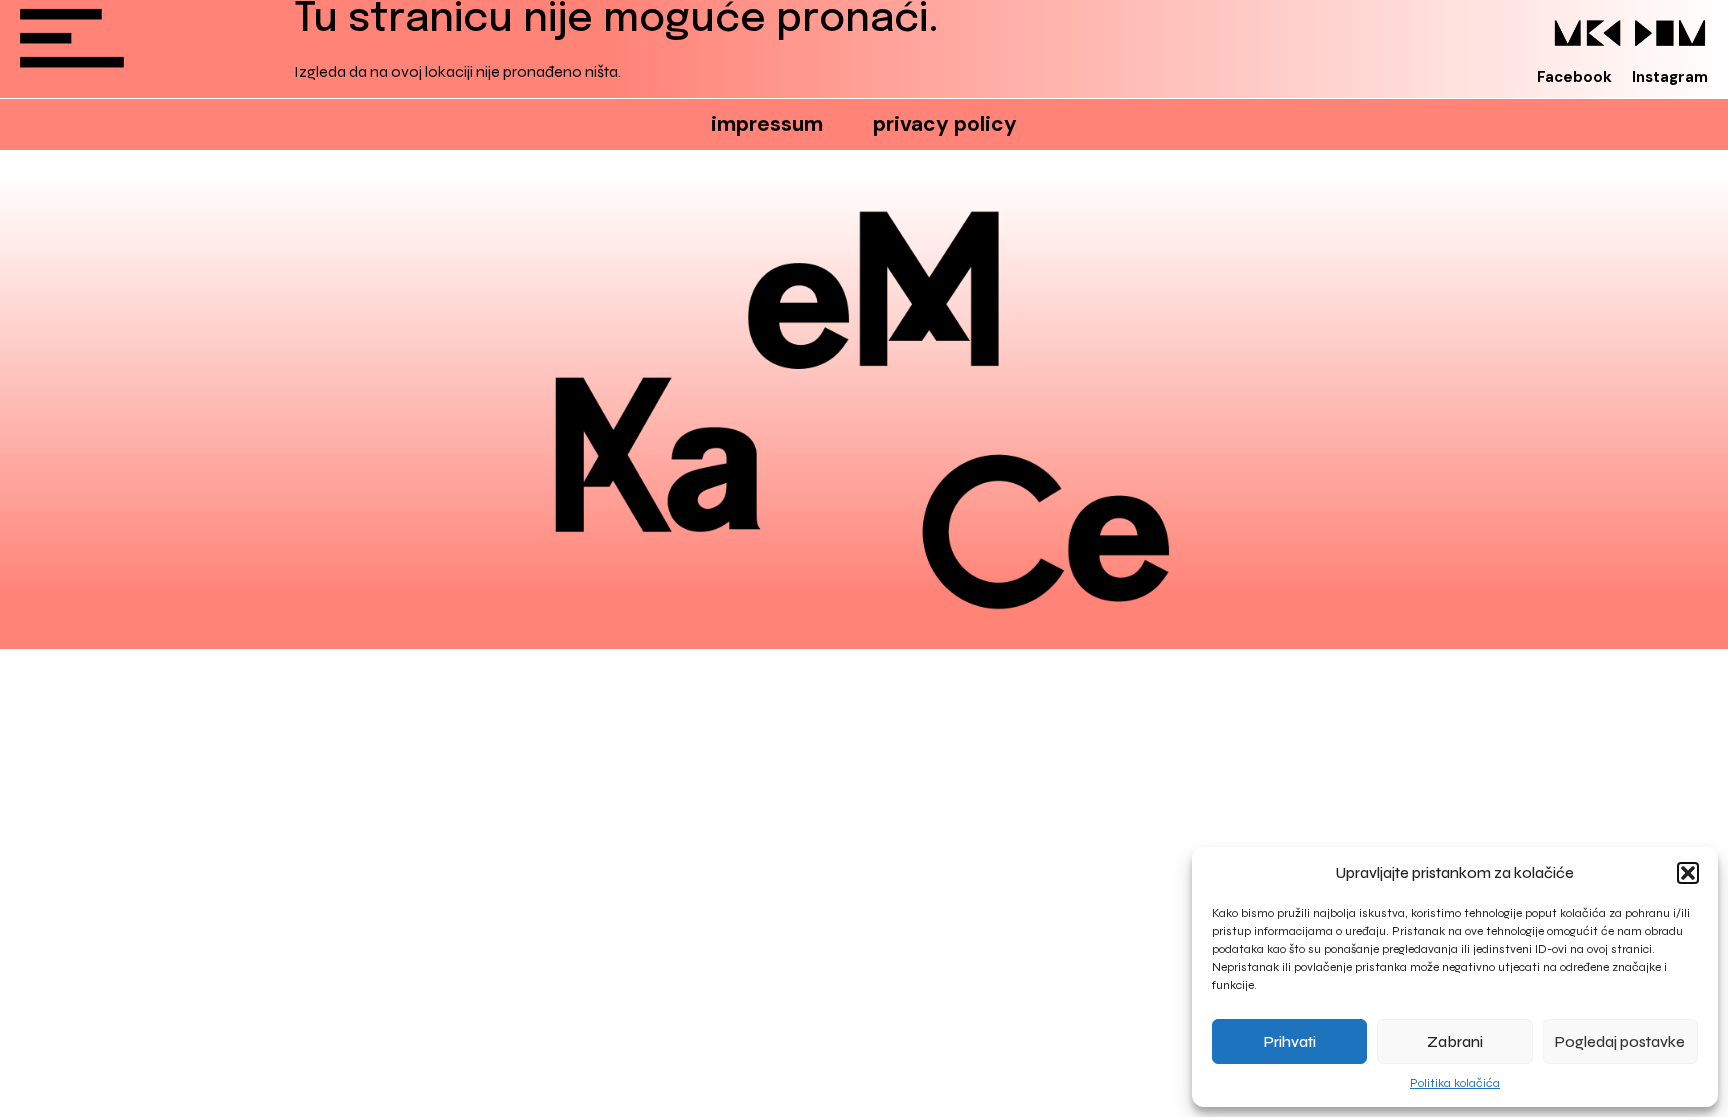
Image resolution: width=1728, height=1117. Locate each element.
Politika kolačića (1455, 1083)
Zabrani (1455, 1042)
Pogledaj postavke (1620, 1042)
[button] (1688, 873)
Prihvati (1290, 1042)
